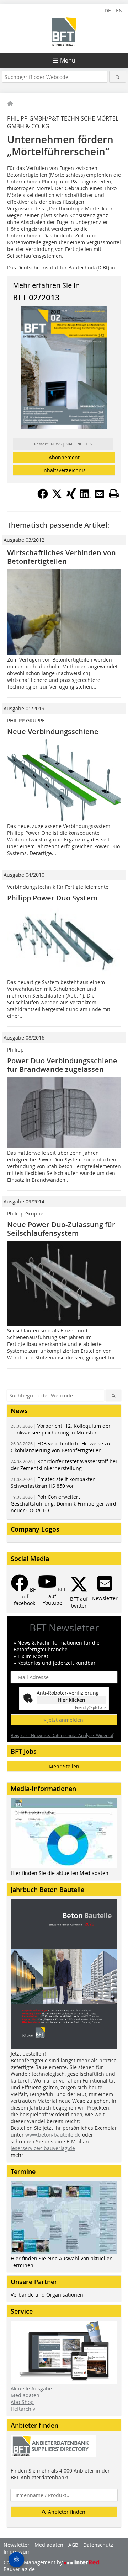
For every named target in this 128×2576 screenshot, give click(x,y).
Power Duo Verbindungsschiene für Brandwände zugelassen (62, 1065)
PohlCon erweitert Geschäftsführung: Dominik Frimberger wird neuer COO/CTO (63, 1504)
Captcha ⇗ (91, 1708)
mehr (17, 2155)
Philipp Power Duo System (52, 898)
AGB (73, 2545)
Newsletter (17, 2545)
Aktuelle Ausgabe (31, 2388)
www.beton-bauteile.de (53, 2135)
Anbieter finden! (67, 2512)
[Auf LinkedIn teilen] (85, 497)
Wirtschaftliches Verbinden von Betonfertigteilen (62, 557)
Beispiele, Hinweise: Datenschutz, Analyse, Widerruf (62, 1735)
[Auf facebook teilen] (43, 497)
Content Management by (34, 2562)
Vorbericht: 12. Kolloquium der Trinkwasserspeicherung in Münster (61, 1429)
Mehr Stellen (64, 1766)
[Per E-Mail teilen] (100, 494)
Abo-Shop (22, 2402)
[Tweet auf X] (57, 497)
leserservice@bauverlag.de (43, 2148)
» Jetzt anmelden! (64, 1720)
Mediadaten (25, 2395)
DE (108, 10)
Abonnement (64, 457)
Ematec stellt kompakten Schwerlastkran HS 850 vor (53, 1482)
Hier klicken (71, 1700)
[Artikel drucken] (114, 494)
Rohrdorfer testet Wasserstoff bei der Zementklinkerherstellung (64, 1465)
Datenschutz (98, 2545)
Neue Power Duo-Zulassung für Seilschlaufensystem (61, 1229)
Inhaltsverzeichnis (64, 470)
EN (119, 10)
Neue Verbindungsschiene (53, 731)
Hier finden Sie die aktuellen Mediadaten (60, 1873)
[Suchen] (118, 77)
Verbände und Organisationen (47, 2295)
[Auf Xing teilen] (71, 497)
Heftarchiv (23, 2409)
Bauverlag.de (19, 2569)
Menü (68, 60)
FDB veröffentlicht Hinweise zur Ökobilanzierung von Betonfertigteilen (62, 1447)
